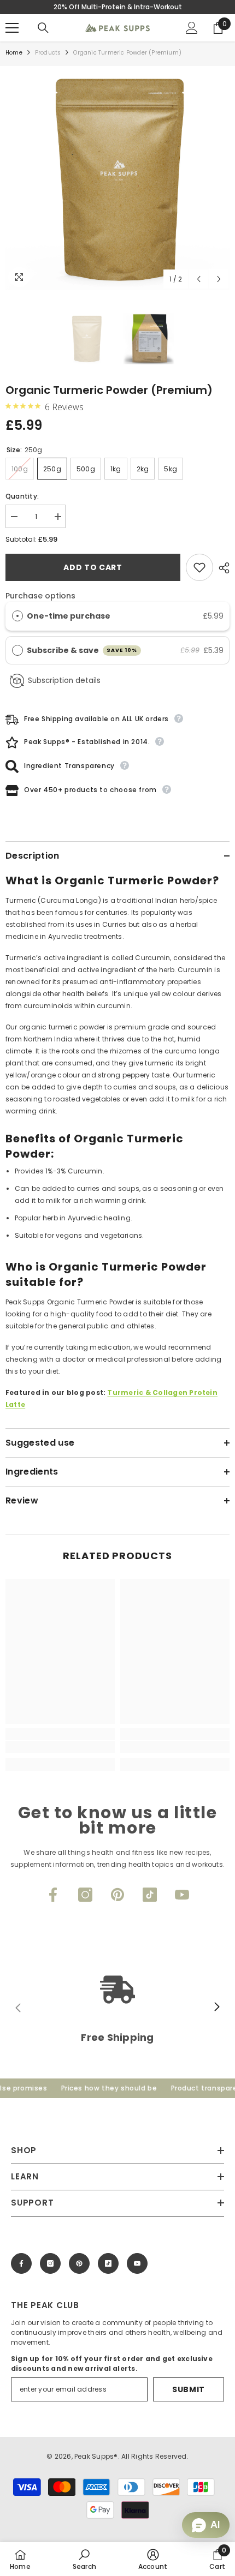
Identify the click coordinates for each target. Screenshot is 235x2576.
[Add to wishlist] (199, 567)
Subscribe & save (82, 650)
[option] (117, 178)
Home (14, 53)
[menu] (12, 28)
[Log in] (192, 28)
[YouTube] (182, 1895)
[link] (60, 1747)
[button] (199, 279)
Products (48, 53)
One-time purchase (69, 616)
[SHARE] (221, 568)
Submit (189, 2389)
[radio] (17, 616)
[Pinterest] (117, 1895)
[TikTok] (150, 1895)
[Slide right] (216, 2008)
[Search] (43, 28)
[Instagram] (85, 1895)
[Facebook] (53, 1895)
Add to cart (93, 567)
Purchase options (40, 596)
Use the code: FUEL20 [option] (117, 7)
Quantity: (22, 496)
